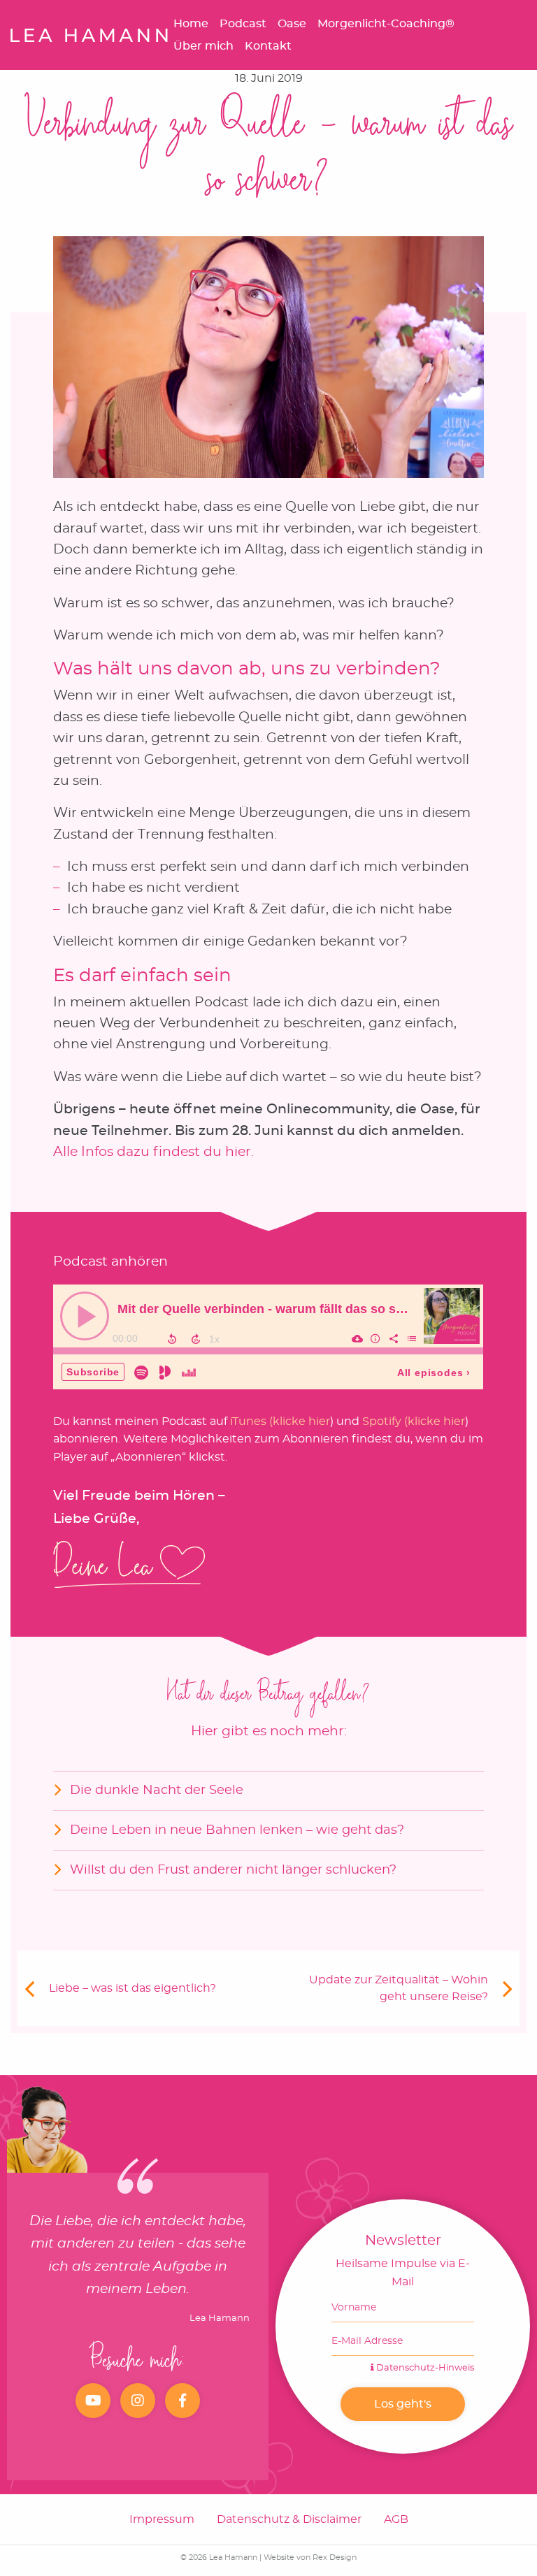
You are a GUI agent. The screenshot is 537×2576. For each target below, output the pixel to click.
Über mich (203, 46)
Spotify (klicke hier (414, 1421)
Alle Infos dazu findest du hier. (153, 1152)
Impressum (162, 2519)
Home (191, 24)
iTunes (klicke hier (280, 1421)
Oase (292, 24)
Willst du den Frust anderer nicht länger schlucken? (233, 1870)
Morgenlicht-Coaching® (386, 24)
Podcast (243, 24)
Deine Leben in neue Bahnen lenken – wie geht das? (237, 1830)
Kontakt (268, 46)
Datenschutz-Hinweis (424, 2368)
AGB (396, 2519)
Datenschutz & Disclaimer (289, 2519)
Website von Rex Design (310, 2557)
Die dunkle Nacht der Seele (157, 1790)
